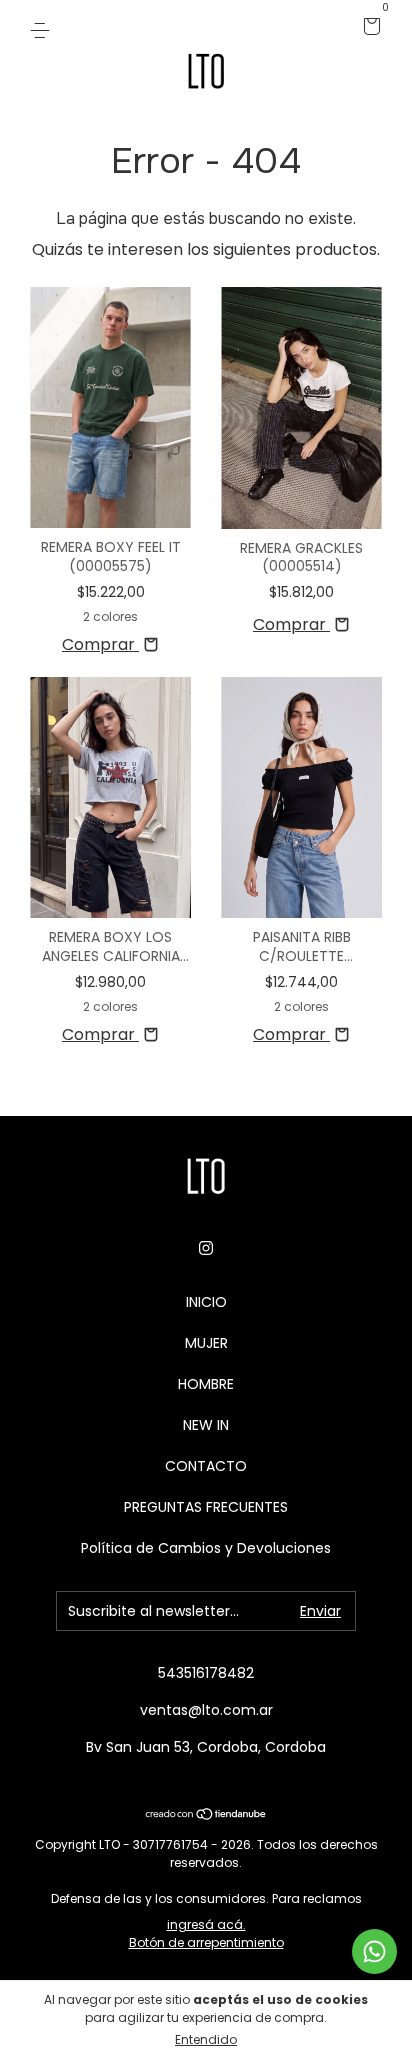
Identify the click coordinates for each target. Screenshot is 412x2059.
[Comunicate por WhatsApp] (374, 1951)
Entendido (206, 2039)
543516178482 (206, 1673)
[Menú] (43, 28)
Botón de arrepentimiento (206, 1942)
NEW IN (206, 1425)
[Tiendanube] (206, 1815)
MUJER (206, 1343)
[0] (368, 28)
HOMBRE (206, 1384)
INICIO (206, 1302)
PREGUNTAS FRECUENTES (206, 1507)
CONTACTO (206, 1466)
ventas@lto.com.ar (206, 1710)
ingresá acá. (206, 1924)
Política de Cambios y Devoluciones (206, 1548)
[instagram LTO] (206, 1249)
